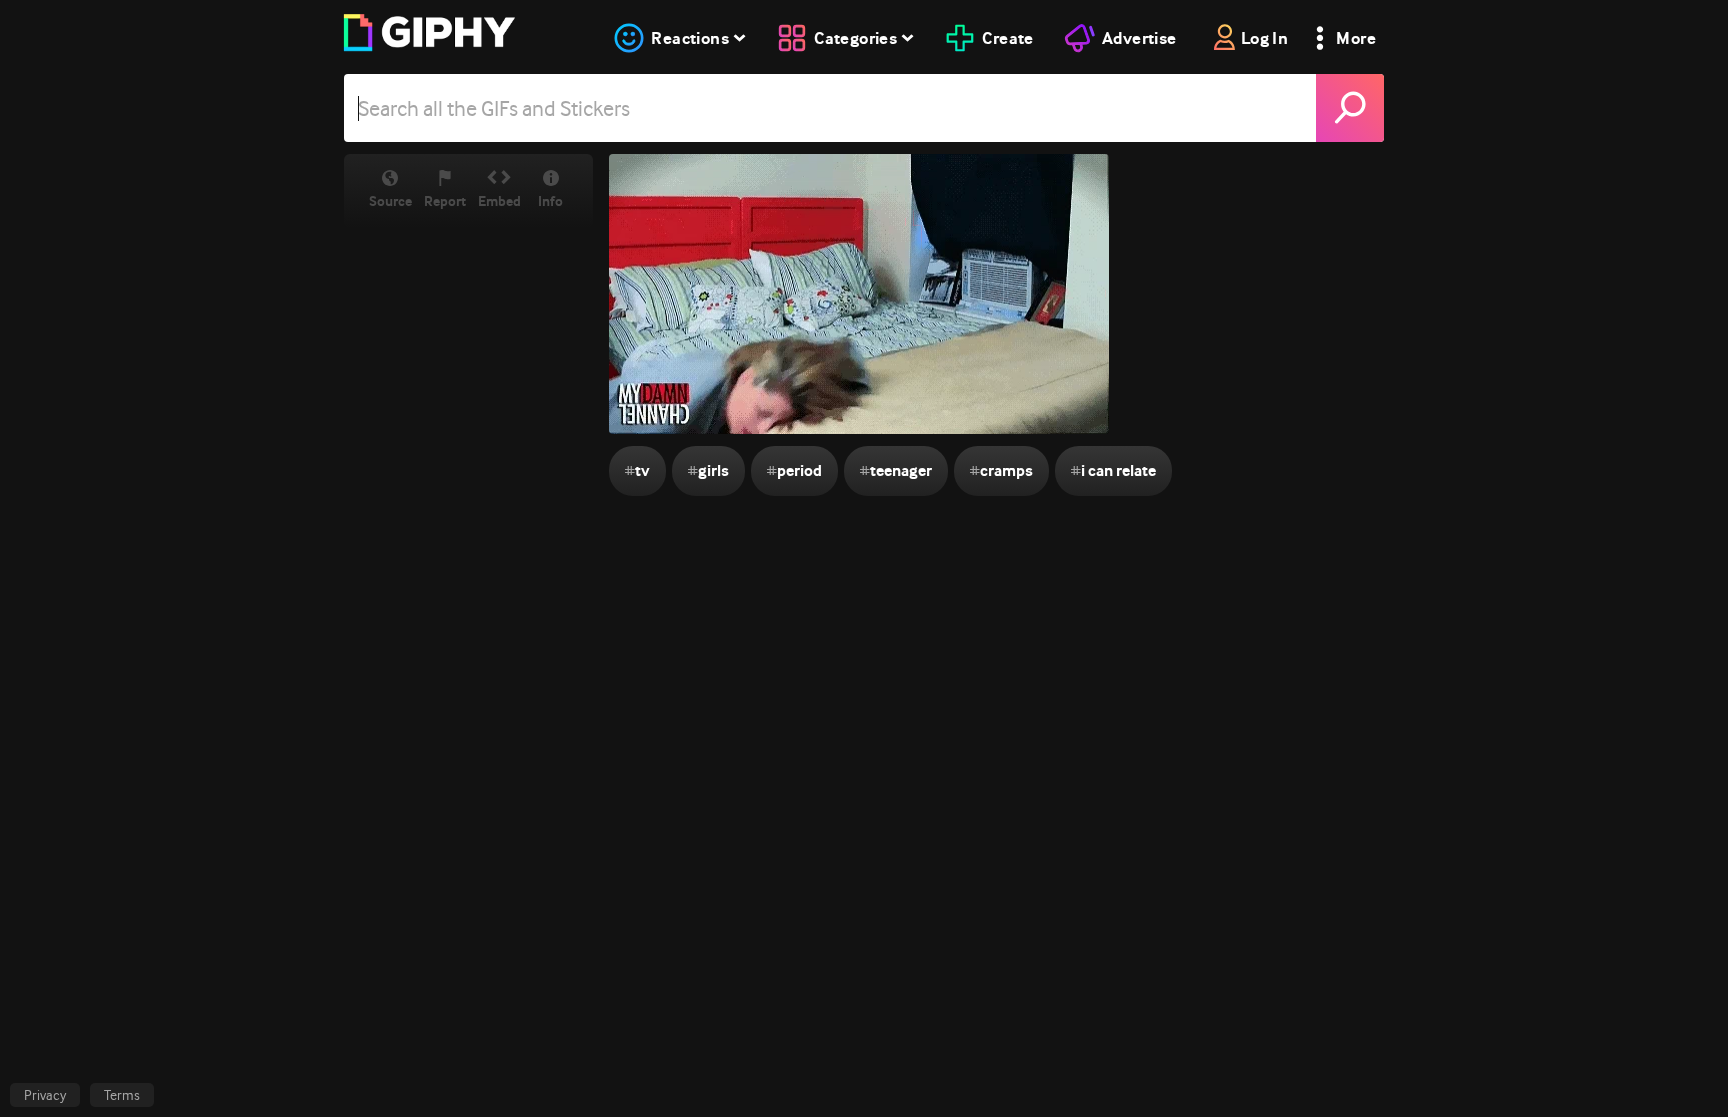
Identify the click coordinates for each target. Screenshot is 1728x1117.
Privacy (45, 1095)
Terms (122, 1095)
